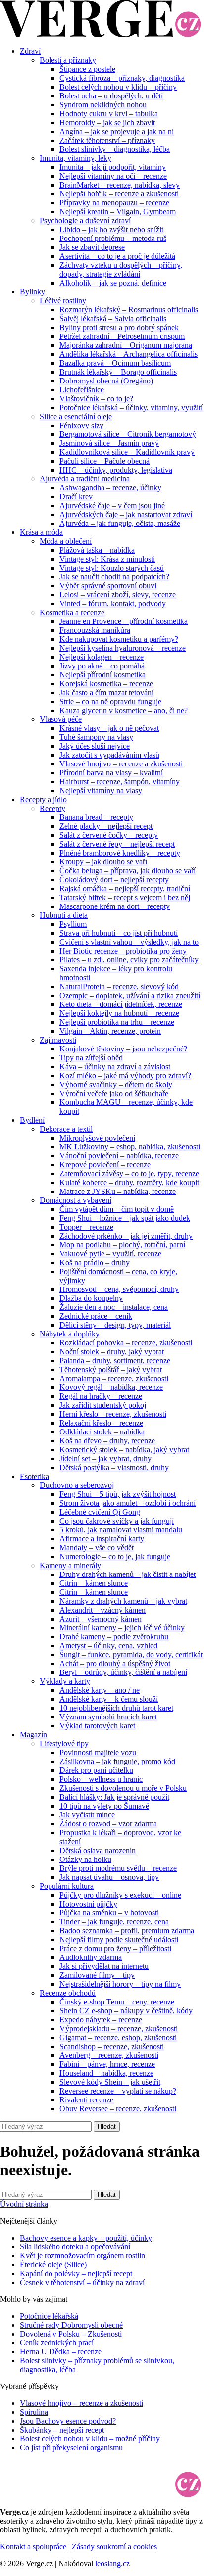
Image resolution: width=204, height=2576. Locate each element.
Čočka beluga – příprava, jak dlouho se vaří (127, 871)
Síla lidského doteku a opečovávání (75, 2247)
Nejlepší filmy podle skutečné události (119, 1939)
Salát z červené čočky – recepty (109, 835)
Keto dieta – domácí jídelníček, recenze (121, 1004)
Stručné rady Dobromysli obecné (71, 2325)
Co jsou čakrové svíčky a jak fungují (117, 1521)
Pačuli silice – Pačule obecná (104, 461)
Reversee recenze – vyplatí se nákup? (118, 2091)
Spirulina (34, 2412)
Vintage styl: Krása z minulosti (107, 559)
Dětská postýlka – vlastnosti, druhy (114, 1467)
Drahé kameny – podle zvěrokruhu (114, 1637)
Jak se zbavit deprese (92, 247)
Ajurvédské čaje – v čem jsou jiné (112, 505)
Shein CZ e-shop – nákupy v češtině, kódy (126, 2011)
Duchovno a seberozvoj (77, 1485)
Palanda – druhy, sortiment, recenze (115, 1360)
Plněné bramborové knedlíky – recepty (120, 853)
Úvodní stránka (24, 2204)
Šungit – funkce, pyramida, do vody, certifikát (131, 1654)
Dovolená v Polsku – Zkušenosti (71, 2334)
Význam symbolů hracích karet (108, 1717)
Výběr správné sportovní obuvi (108, 586)
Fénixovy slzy (81, 425)
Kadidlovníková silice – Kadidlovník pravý (127, 452)
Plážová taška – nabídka (97, 550)
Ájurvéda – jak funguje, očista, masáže (120, 523)
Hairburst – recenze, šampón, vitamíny (120, 782)
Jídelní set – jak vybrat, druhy (105, 1458)
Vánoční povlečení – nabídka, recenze (119, 1156)
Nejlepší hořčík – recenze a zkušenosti (119, 194)
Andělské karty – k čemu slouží (109, 1699)
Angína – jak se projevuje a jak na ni (117, 131)
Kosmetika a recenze (72, 612)
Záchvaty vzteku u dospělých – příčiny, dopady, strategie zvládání (121, 269)
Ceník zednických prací (57, 2343)
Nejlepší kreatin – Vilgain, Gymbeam (118, 212)
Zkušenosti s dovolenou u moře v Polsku (123, 1788)
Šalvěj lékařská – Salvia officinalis (113, 318)
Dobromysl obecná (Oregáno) (106, 381)
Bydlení (32, 1120)
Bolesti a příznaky (68, 60)
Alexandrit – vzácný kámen (102, 1610)
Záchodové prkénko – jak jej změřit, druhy (126, 1236)
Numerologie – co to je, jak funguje (115, 1556)
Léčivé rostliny (63, 301)
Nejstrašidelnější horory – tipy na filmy (120, 1984)
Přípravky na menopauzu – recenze (114, 203)
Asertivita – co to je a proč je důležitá (117, 256)
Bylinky (32, 292)
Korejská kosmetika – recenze (106, 684)
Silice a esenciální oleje (76, 416)
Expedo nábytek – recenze (101, 2020)
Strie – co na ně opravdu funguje (110, 701)
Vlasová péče (61, 719)
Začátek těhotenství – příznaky (107, 140)
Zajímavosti (58, 1040)
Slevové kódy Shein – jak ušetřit (110, 2082)
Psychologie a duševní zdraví (85, 220)
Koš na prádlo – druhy (95, 1263)
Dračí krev (76, 497)
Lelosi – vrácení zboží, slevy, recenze (118, 595)
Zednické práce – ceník (96, 1316)
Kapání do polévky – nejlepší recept (76, 2273)
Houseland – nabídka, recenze (106, 2073)
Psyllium (73, 924)
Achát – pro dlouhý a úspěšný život (115, 1663)
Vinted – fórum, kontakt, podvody (113, 603)
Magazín (33, 1735)
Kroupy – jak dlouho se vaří (103, 862)
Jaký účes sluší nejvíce (95, 746)
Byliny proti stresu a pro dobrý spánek (119, 327)
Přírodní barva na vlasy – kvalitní (111, 773)
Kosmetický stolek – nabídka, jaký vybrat (124, 1450)
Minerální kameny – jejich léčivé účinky (122, 1628)
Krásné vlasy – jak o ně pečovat (109, 728)
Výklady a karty (65, 1681)
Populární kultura (67, 1886)
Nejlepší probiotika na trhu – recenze (117, 1022)
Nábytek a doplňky (70, 1334)
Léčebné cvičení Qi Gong (100, 1512)
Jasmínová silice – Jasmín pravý (109, 443)
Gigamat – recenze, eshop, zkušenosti (118, 2037)
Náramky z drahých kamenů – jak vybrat (123, 1601)
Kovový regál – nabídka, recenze (111, 1387)
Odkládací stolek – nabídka (102, 1432)
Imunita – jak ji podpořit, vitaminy (113, 167)
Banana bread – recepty (96, 817)
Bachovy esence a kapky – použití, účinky (86, 2238)
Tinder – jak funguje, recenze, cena (114, 1922)
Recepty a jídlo (43, 799)
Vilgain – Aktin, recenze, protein (110, 1031)
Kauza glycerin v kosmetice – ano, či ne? (124, 710)
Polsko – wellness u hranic (101, 1779)
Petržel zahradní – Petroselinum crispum (122, 336)
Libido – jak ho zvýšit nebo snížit (111, 229)
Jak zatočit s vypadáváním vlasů (109, 755)
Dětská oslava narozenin (98, 1850)
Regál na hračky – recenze (101, 1396)
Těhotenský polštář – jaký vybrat (111, 1369)
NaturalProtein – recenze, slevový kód (119, 986)
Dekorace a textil (66, 1129)
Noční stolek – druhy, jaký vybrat (112, 1352)
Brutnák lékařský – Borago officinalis (118, 372)
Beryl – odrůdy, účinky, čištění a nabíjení (123, 1672)
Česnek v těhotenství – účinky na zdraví (82, 2282)
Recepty (52, 808)
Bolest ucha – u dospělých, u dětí (111, 96)
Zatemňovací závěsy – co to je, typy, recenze (129, 1173)
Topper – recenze (86, 1227)
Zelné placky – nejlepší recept (106, 826)
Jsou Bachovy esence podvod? (68, 2421)
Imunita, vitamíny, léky (76, 158)
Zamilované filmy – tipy (97, 1975)
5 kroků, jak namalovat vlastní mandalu (121, 1530)
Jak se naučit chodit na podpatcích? (114, 577)
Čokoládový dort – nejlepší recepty (114, 880)
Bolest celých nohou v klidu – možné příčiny (90, 2439)
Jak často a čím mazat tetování (106, 692)
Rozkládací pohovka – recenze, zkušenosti (126, 1343)
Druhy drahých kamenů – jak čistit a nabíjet (127, 1574)
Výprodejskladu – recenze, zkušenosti (119, 2028)
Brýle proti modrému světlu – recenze (118, 1868)
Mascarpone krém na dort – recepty (115, 906)
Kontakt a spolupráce (33, 2547)
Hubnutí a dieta (64, 915)
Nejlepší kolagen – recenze (102, 657)
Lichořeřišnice (82, 390)
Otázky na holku (85, 1859)
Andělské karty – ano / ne (100, 1690)
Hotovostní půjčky (88, 1904)
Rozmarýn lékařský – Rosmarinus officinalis (129, 310)
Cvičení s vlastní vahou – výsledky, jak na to (129, 942)
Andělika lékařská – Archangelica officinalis (128, 354)
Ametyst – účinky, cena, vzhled (108, 1646)
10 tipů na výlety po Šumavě (104, 1806)
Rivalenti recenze (86, 2100)
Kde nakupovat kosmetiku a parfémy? (119, 639)
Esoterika (34, 1476)
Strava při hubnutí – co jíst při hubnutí (119, 933)
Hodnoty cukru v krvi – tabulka (109, 114)
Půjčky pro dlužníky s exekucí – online (120, 1895)
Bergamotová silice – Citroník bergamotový (128, 434)
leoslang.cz (112, 2563)
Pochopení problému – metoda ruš (113, 238)
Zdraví (30, 51)
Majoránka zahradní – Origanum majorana (126, 345)
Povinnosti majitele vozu (98, 1752)
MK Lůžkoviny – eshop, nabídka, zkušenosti (130, 1147)
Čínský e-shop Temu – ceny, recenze (117, 2002)
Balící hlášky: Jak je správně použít (114, 1797)
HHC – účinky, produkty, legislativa (116, 470)
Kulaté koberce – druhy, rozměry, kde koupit (129, 1182)
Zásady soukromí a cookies (114, 2547)
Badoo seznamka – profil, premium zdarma (127, 1931)
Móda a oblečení (66, 541)
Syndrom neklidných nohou (103, 105)
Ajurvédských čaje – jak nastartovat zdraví (126, 514)
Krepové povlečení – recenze (105, 1165)
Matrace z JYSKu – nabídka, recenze (118, 1191)
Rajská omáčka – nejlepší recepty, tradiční (125, 888)
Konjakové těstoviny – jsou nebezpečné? (123, 1049)
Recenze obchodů (68, 1993)
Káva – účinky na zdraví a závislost (115, 1067)
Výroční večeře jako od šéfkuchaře (114, 1093)
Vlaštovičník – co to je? (96, 399)
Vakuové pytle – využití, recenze (110, 1254)
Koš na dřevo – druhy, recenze (107, 1441)
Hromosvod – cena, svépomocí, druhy (119, 1289)
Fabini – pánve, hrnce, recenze (107, 2064)
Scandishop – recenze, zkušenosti (112, 2046)
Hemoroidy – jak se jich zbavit (107, 122)
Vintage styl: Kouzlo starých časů (112, 568)
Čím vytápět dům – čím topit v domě (117, 1209)
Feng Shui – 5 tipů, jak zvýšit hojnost (118, 1494)
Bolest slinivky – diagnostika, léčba (115, 149)
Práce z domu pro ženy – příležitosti (115, 1948)
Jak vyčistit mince (87, 1815)
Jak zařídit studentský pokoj (103, 1405)
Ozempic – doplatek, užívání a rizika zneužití (130, 995)
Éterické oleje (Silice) (53, 2265)
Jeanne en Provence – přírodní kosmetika (124, 621)
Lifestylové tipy (64, 1743)
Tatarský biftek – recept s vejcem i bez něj (125, 897)
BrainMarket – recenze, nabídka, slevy (120, 185)
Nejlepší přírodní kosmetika (102, 675)
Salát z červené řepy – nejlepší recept (117, 844)
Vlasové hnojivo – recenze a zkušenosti (121, 764)
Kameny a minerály (70, 1565)
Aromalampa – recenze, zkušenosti (114, 1378)
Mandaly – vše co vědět (97, 1548)
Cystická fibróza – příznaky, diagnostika (122, 78)
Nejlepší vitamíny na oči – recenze (113, 176)
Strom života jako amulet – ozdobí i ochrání (127, 1503)
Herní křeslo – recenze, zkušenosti (113, 1414)
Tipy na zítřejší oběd (91, 1058)
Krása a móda (41, 532)
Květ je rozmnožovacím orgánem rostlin (82, 2256)
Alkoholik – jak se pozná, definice (113, 283)
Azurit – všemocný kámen (101, 1619)
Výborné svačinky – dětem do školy (116, 1084)
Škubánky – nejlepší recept (62, 2430)
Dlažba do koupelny (91, 1298)
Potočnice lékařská (49, 2316)
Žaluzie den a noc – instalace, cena (114, 1307)
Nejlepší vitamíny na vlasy (101, 790)
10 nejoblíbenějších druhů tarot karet (116, 1708)
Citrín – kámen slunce (94, 1583)
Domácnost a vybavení (76, 1200)
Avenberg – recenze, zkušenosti (109, 2055)
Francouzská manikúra (95, 630)
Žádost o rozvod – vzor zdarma (108, 1824)
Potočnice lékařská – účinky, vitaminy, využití (131, 407)
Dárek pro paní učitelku (96, 1770)
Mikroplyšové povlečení (97, 1138)
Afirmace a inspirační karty (102, 1539)
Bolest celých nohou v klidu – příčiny (118, 87)
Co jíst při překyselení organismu (71, 2448)
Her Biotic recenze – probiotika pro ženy (123, 951)
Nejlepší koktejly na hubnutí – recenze (119, 1013)
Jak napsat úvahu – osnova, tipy (109, 1877)
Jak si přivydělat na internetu (104, 1966)
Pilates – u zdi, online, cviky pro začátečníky (129, 960)
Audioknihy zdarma (91, 1957)
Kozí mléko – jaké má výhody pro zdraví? (125, 1075)
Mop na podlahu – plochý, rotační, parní (122, 1245)
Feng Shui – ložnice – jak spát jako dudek (125, 1218)
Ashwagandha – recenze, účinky (110, 488)
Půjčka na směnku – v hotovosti (109, 1913)
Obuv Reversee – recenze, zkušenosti (118, 2109)
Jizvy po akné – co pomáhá (102, 666)
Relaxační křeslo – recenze (101, 1423)
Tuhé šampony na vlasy (96, 737)
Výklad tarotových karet (97, 1726)
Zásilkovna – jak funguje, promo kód (117, 1761)
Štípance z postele (87, 69)
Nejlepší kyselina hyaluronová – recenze (123, 648)
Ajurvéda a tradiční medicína (85, 479)
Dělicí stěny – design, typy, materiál (115, 1325)
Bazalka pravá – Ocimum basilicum (115, 363)
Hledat (107, 2126)
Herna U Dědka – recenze (61, 2352)
